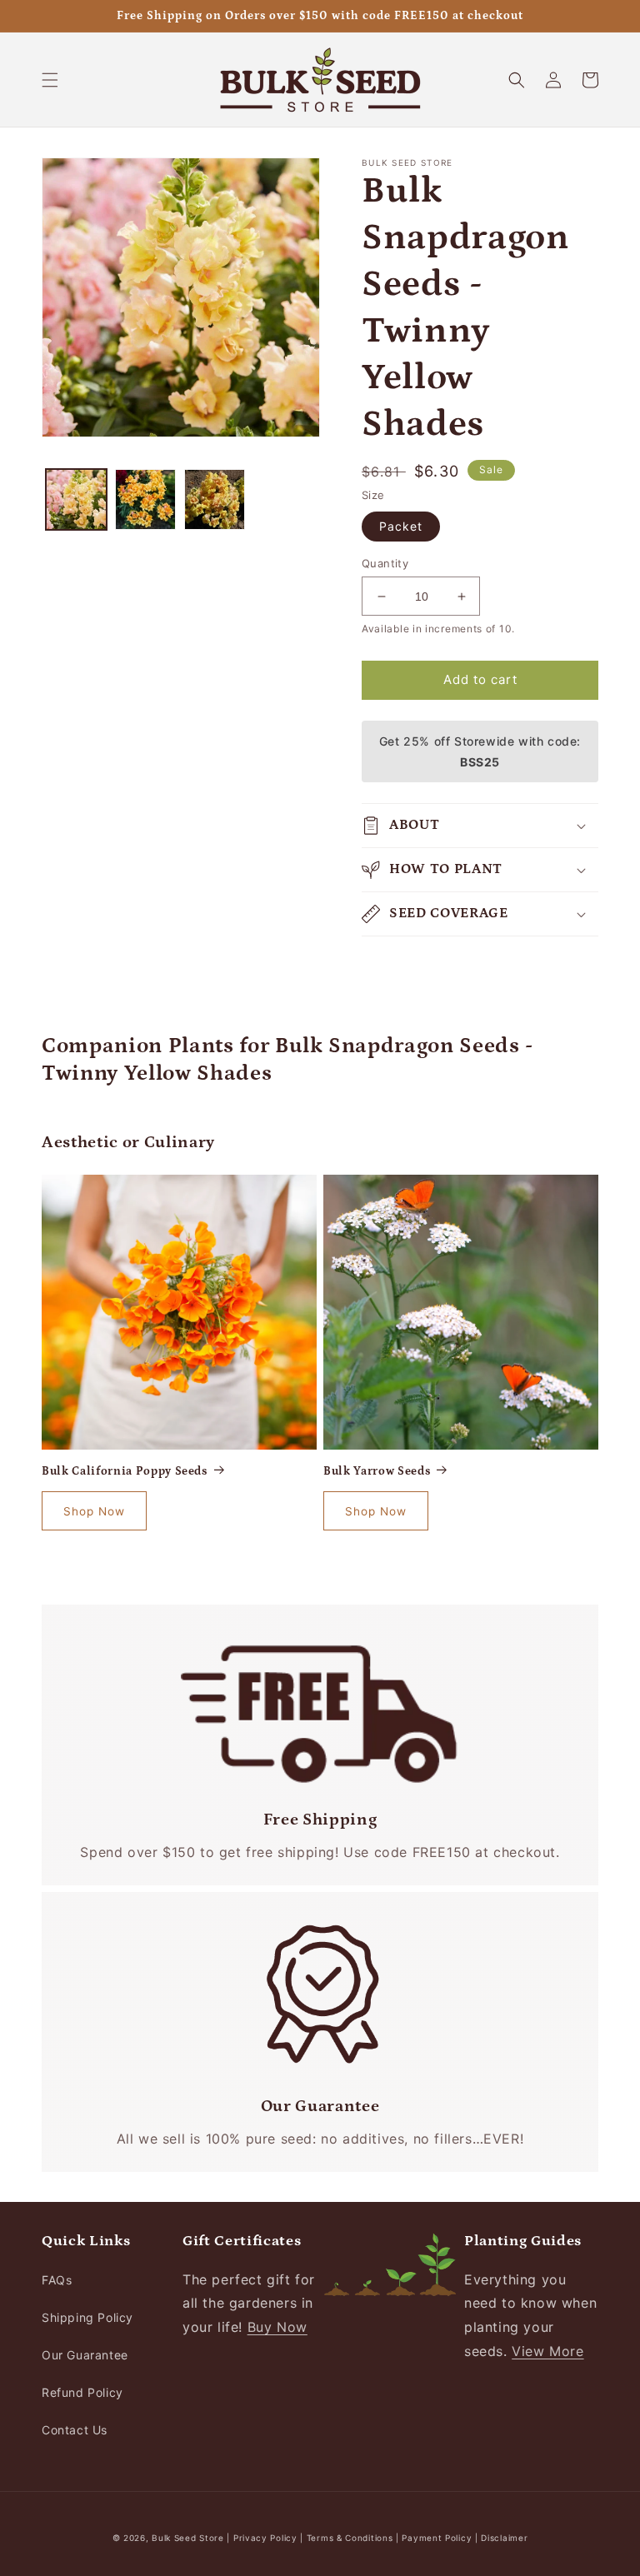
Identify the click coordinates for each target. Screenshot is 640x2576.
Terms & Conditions (350, 2538)
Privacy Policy (267, 2538)
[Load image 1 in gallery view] (76, 499)
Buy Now (277, 2327)
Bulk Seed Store (188, 2538)
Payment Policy (438, 2538)
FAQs (57, 2280)
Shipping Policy (87, 2317)
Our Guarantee (85, 2355)
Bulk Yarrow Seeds (377, 1471)
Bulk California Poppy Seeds (125, 1471)
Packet (401, 526)
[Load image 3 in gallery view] (215, 499)
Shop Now (94, 1511)
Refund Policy (82, 2392)
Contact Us (75, 2430)
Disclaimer (504, 2538)
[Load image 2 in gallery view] (145, 499)
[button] (50, 80)
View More (547, 2351)
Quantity (385, 563)
